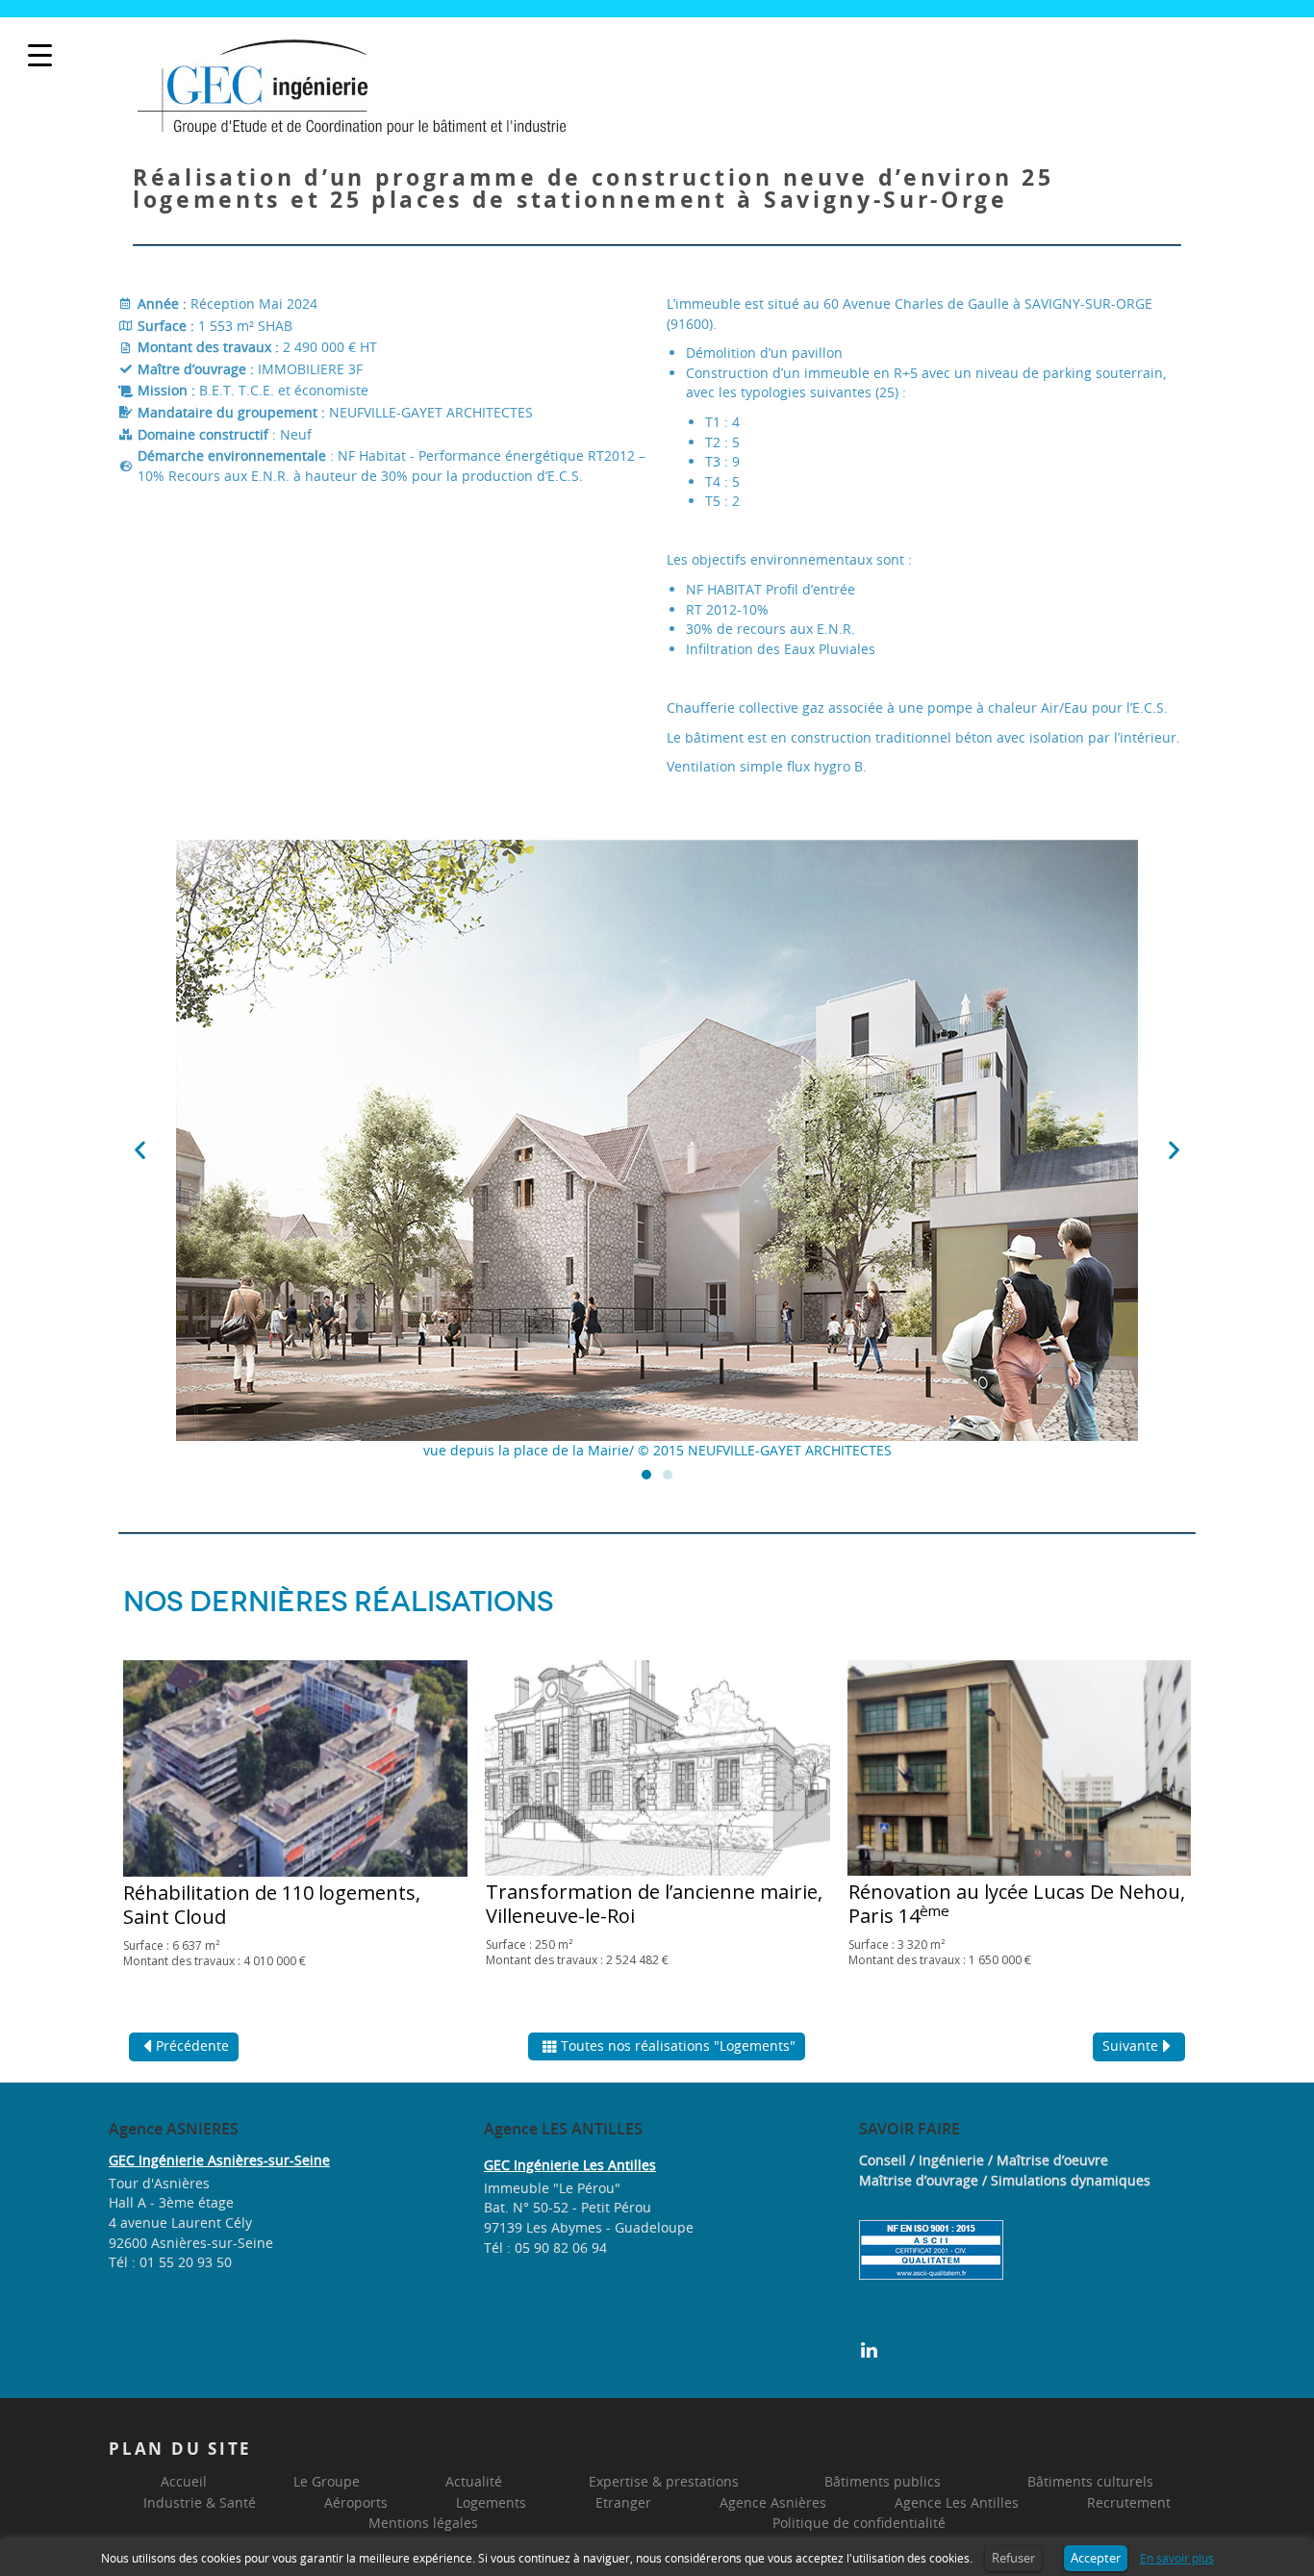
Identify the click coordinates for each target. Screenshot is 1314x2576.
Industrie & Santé (200, 2502)
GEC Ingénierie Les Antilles (570, 2165)
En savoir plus (1177, 2558)
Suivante (1130, 2046)
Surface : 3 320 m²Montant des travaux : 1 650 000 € (940, 1953)
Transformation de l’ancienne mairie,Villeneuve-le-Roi (654, 1904)
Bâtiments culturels (1090, 2481)
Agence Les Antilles (957, 2502)
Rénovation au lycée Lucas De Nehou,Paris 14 (1017, 1904)
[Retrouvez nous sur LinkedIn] (869, 2349)
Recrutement (1129, 2502)
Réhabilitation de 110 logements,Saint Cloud (272, 1905)
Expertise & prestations (664, 2481)
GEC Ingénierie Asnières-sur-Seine (219, 2160)
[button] (140, 1150)
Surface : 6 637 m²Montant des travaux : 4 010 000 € (215, 1954)
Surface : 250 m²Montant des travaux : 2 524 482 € (577, 1953)
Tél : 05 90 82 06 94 (545, 2248)
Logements (491, 2502)
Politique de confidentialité (859, 2523)
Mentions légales (423, 2523)
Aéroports (356, 2502)
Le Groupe (327, 2481)
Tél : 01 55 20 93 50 (170, 2262)
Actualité (474, 2481)
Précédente (192, 2046)
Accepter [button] (1096, 2558)
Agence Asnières (773, 2502)
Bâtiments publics (883, 2481)
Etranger (623, 2502)
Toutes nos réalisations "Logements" (678, 2046)
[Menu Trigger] (40, 55)
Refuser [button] (1013, 2558)
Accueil (184, 2481)
